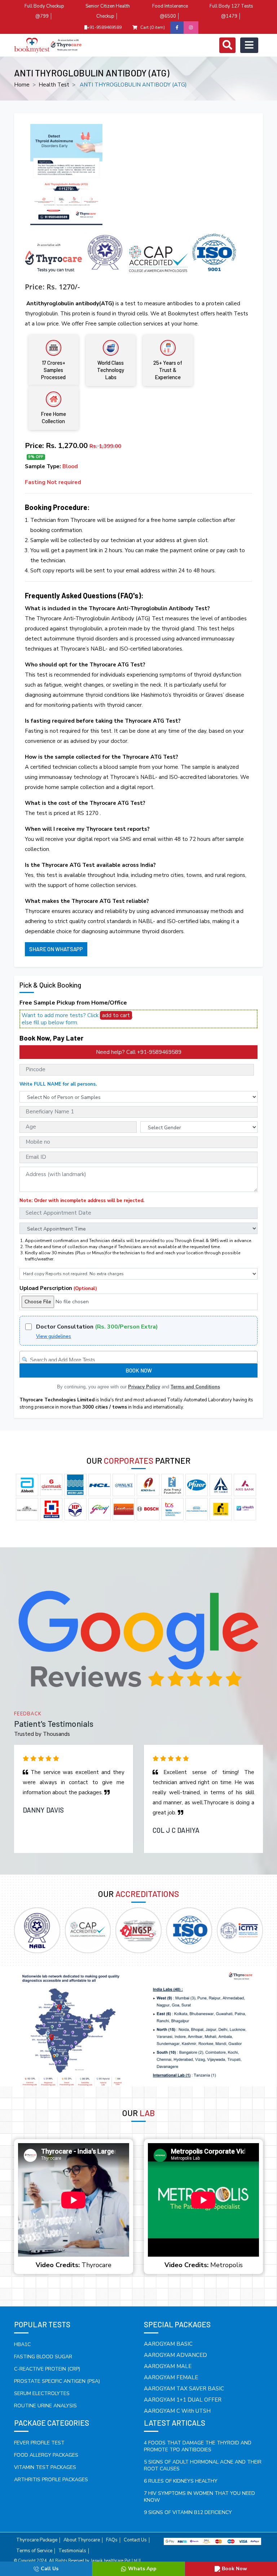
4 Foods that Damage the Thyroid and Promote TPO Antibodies (198, 2446)
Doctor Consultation (97, 1327)
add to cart (116, 1015)
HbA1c (22, 2344)
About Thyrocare (82, 2540)
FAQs (112, 2540)
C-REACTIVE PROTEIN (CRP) (47, 2369)
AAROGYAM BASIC (168, 2344)
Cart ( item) (153, 27)
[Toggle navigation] (227, 45)
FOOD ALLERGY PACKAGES (46, 2455)
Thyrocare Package (37, 2540)
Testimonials (72, 2551)
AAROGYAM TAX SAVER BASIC (184, 2389)
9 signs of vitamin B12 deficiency (188, 2512)
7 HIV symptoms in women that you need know (199, 2497)
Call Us (50, 2569)
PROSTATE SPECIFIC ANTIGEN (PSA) (57, 2381)
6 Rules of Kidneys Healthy (181, 2481)
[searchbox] (139, 1358)
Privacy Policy (144, 1387)
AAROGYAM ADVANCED (175, 2355)
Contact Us (135, 2540)
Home (22, 85)
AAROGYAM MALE (168, 2366)
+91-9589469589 (104, 27)
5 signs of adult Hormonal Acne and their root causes (203, 2465)
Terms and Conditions (195, 1387)
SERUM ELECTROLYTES (42, 2393)
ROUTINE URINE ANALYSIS (45, 2406)
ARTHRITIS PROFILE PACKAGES (51, 2480)
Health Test (54, 85)
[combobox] (138, 1357)
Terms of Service (34, 2551)
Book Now (234, 2569)
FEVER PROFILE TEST (39, 2443)
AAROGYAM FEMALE (171, 2377)
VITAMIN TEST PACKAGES (45, 2467)
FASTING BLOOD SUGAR (43, 2357)
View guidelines (54, 1336)
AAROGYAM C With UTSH (177, 2411)
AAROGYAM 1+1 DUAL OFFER (183, 2400)
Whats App (142, 2569)
